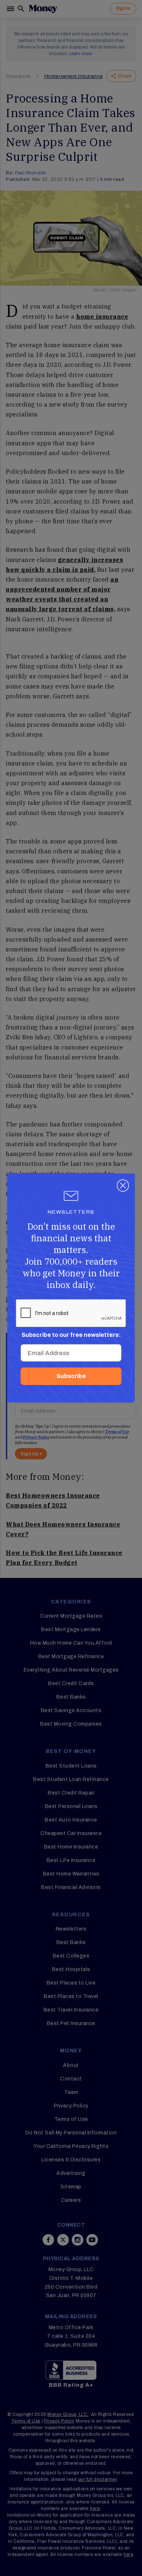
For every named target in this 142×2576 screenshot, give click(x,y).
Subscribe (71, 1376)
